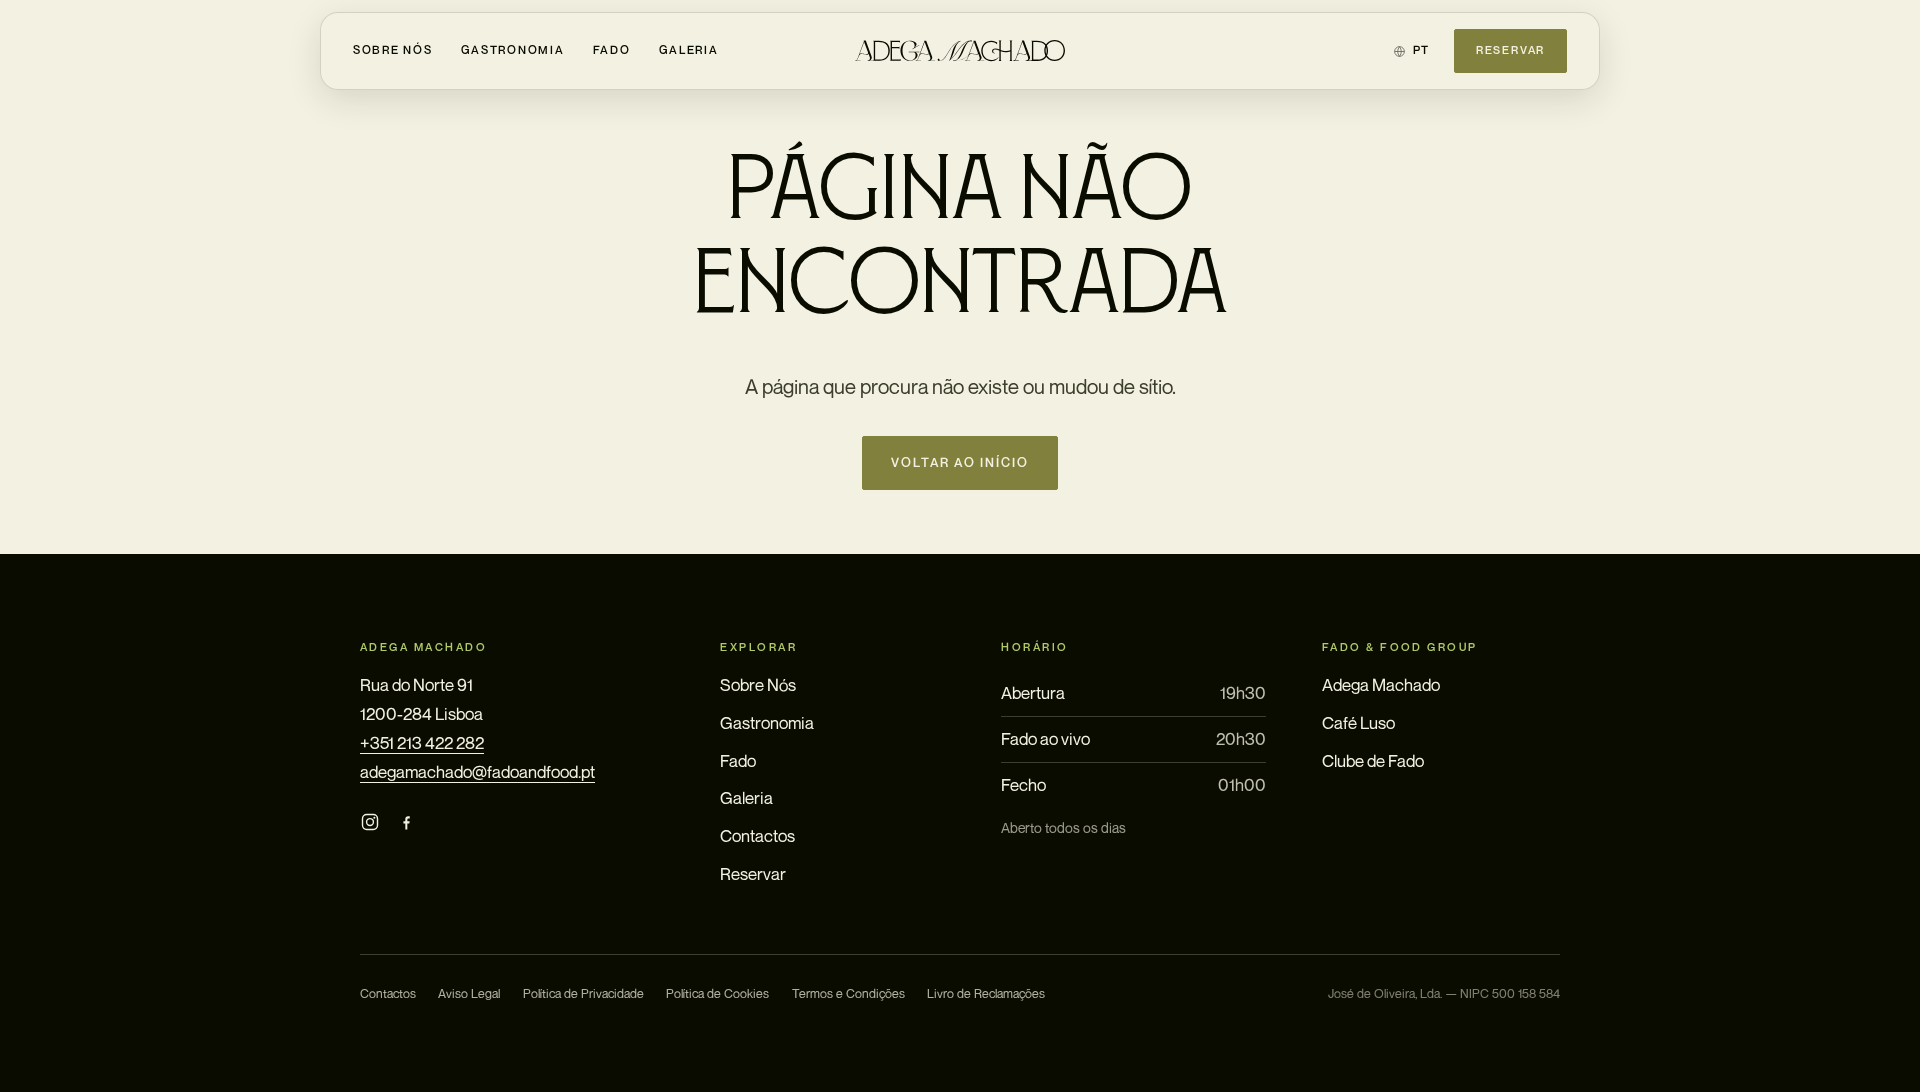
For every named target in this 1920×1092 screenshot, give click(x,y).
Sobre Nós (393, 50)
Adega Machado (1381, 684)
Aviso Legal (469, 993)
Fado (612, 50)
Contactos (757, 835)
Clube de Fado (1373, 760)
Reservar (1510, 50)
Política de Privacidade (583, 993)
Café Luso (1358, 722)
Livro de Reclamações (986, 993)
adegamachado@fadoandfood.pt (477, 771)
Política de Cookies (717, 993)
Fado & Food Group (1400, 647)
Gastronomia (513, 50)
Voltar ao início (960, 462)
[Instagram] (370, 822)
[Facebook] (406, 822)
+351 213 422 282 (422, 742)
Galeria (689, 50)
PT (1421, 50)
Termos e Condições (848, 993)
